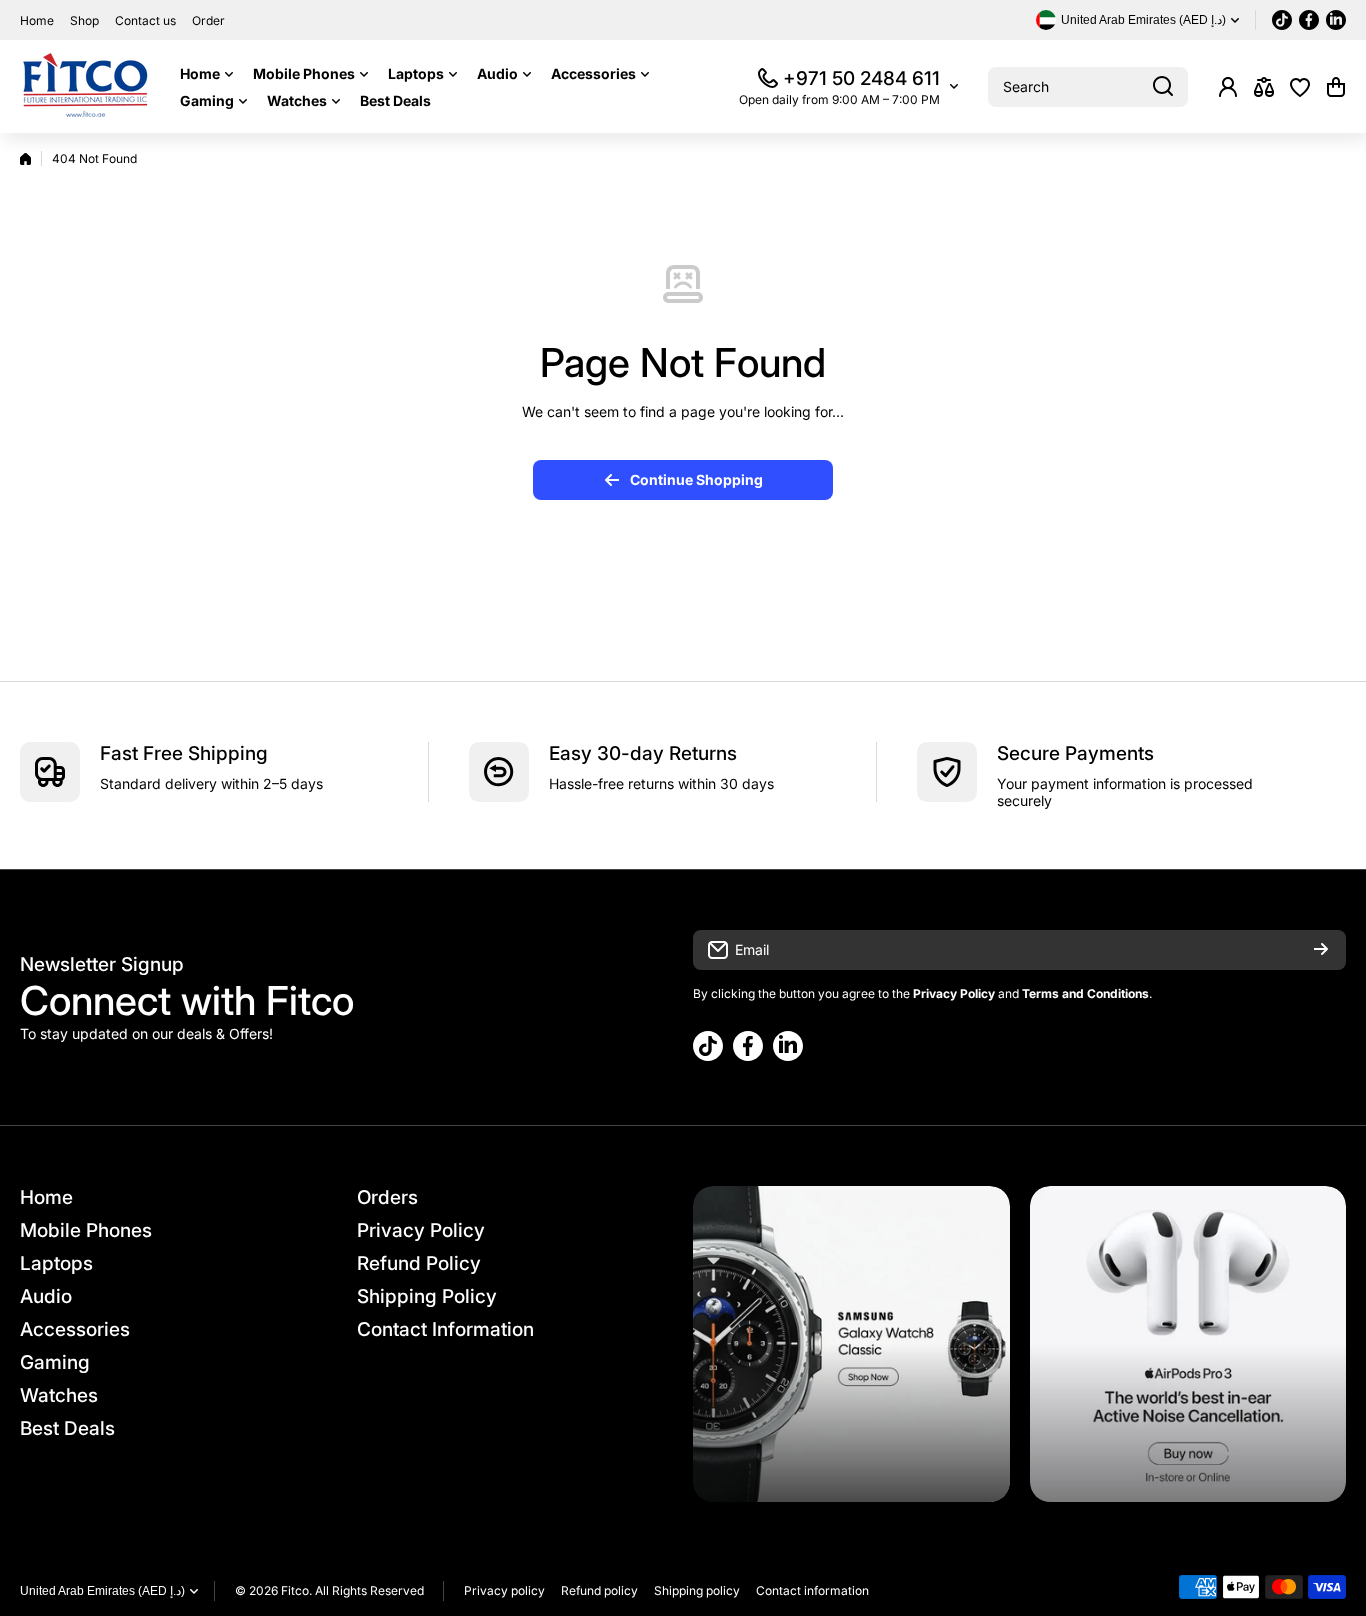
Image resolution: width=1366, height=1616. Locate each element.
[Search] (1163, 87)
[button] (1336, 87)
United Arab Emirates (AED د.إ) (102, 1591)
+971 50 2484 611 (861, 78)
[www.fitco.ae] (85, 86)
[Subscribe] (1321, 950)
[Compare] (1264, 87)
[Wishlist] (1300, 87)
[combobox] (1088, 87)
